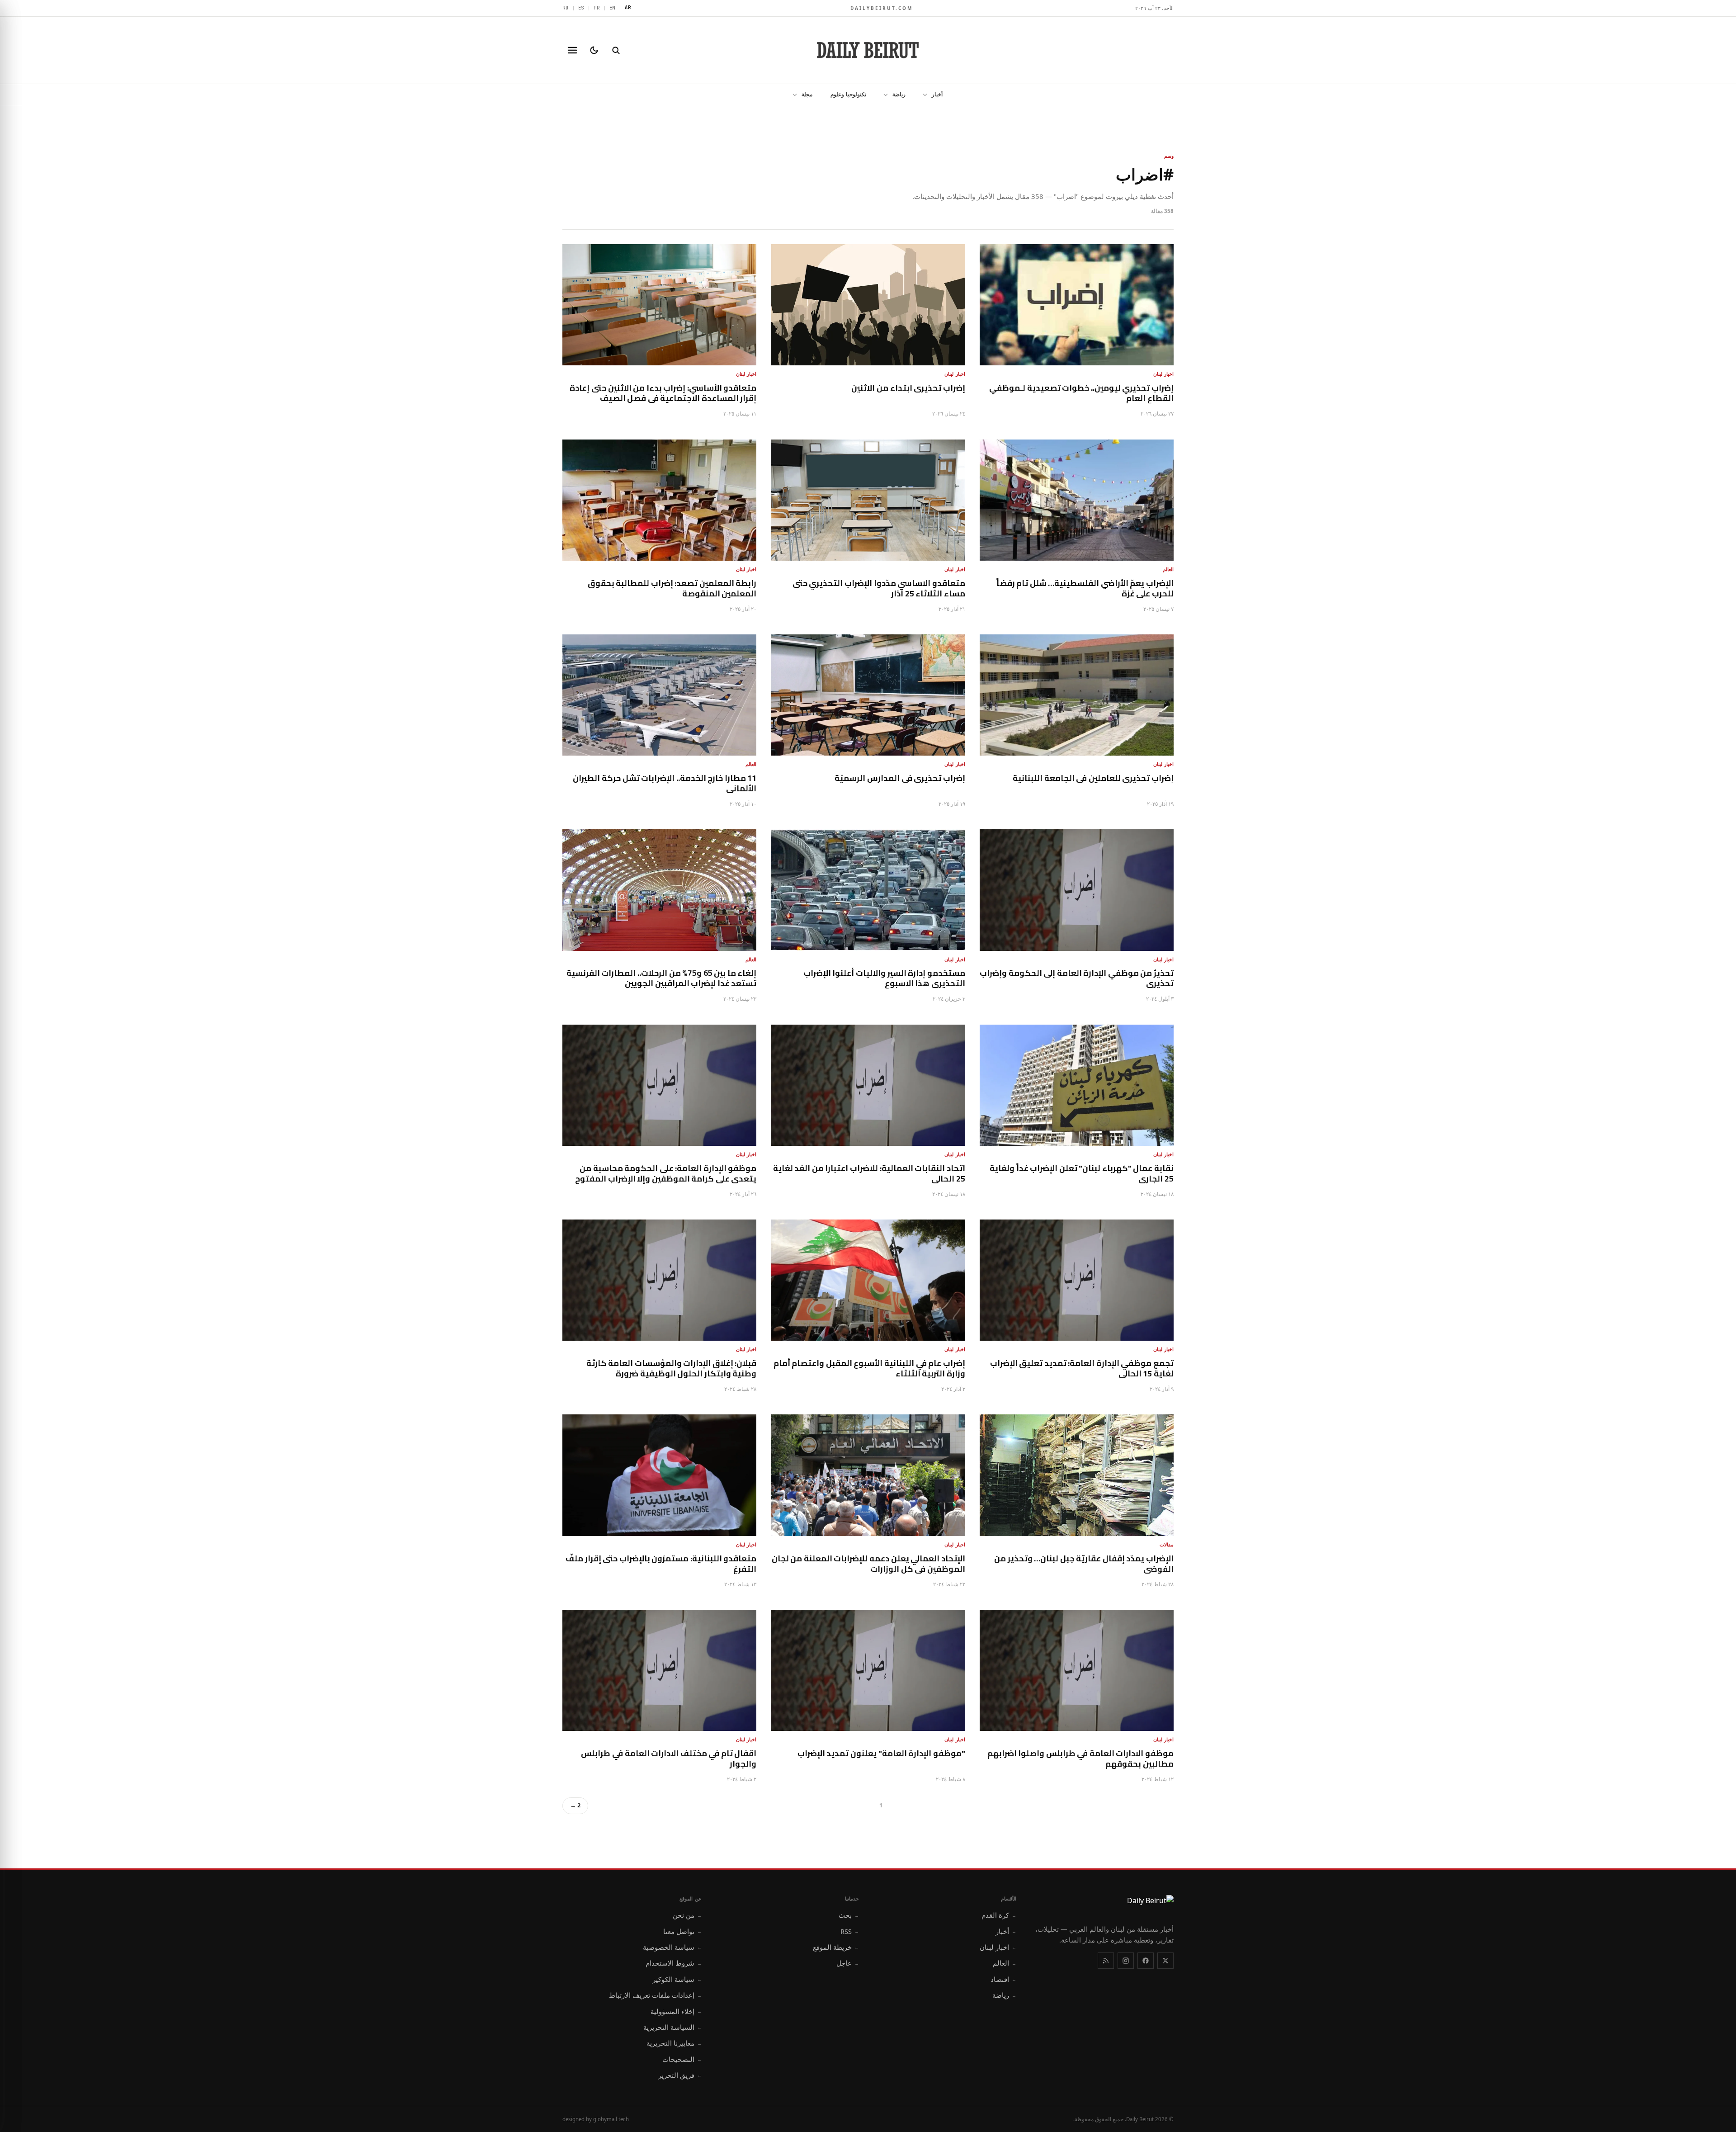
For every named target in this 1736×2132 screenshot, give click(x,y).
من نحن (687, 1915)
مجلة (807, 94)
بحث (849, 1915)
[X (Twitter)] (1165, 1961)
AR (628, 7)
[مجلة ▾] (792, 95)
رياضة (899, 94)
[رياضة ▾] (883, 95)
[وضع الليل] (594, 50)
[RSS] (1106, 1961)
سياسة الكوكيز (677, 1979)
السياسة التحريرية (672, 2027)
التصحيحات (682, 2059)
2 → (575, 1805)
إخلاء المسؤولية (676, 2011)
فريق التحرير (680, 2075)
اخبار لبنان (998, 1947)
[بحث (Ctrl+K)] (616, 50)
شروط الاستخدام (674, 1963)
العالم (1005, 1963)
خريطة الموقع (836, 1947)
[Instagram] (1126, 1961)
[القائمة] (572, 50)
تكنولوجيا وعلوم (848, 94)
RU (566, 8)
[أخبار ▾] (922, 95)
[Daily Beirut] (868, 50)
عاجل (848, 1963)
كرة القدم (999, 1915)
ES (581, 8)
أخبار (937, 94)
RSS (850, 1931)
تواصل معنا (682, 1931)
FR (597, 8)
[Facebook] (1146, 1961)
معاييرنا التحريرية (674, 2043)
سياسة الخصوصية (672, 1947)
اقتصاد (1003, 1979)
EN (613, 8)
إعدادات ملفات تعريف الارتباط (655, 1995)
